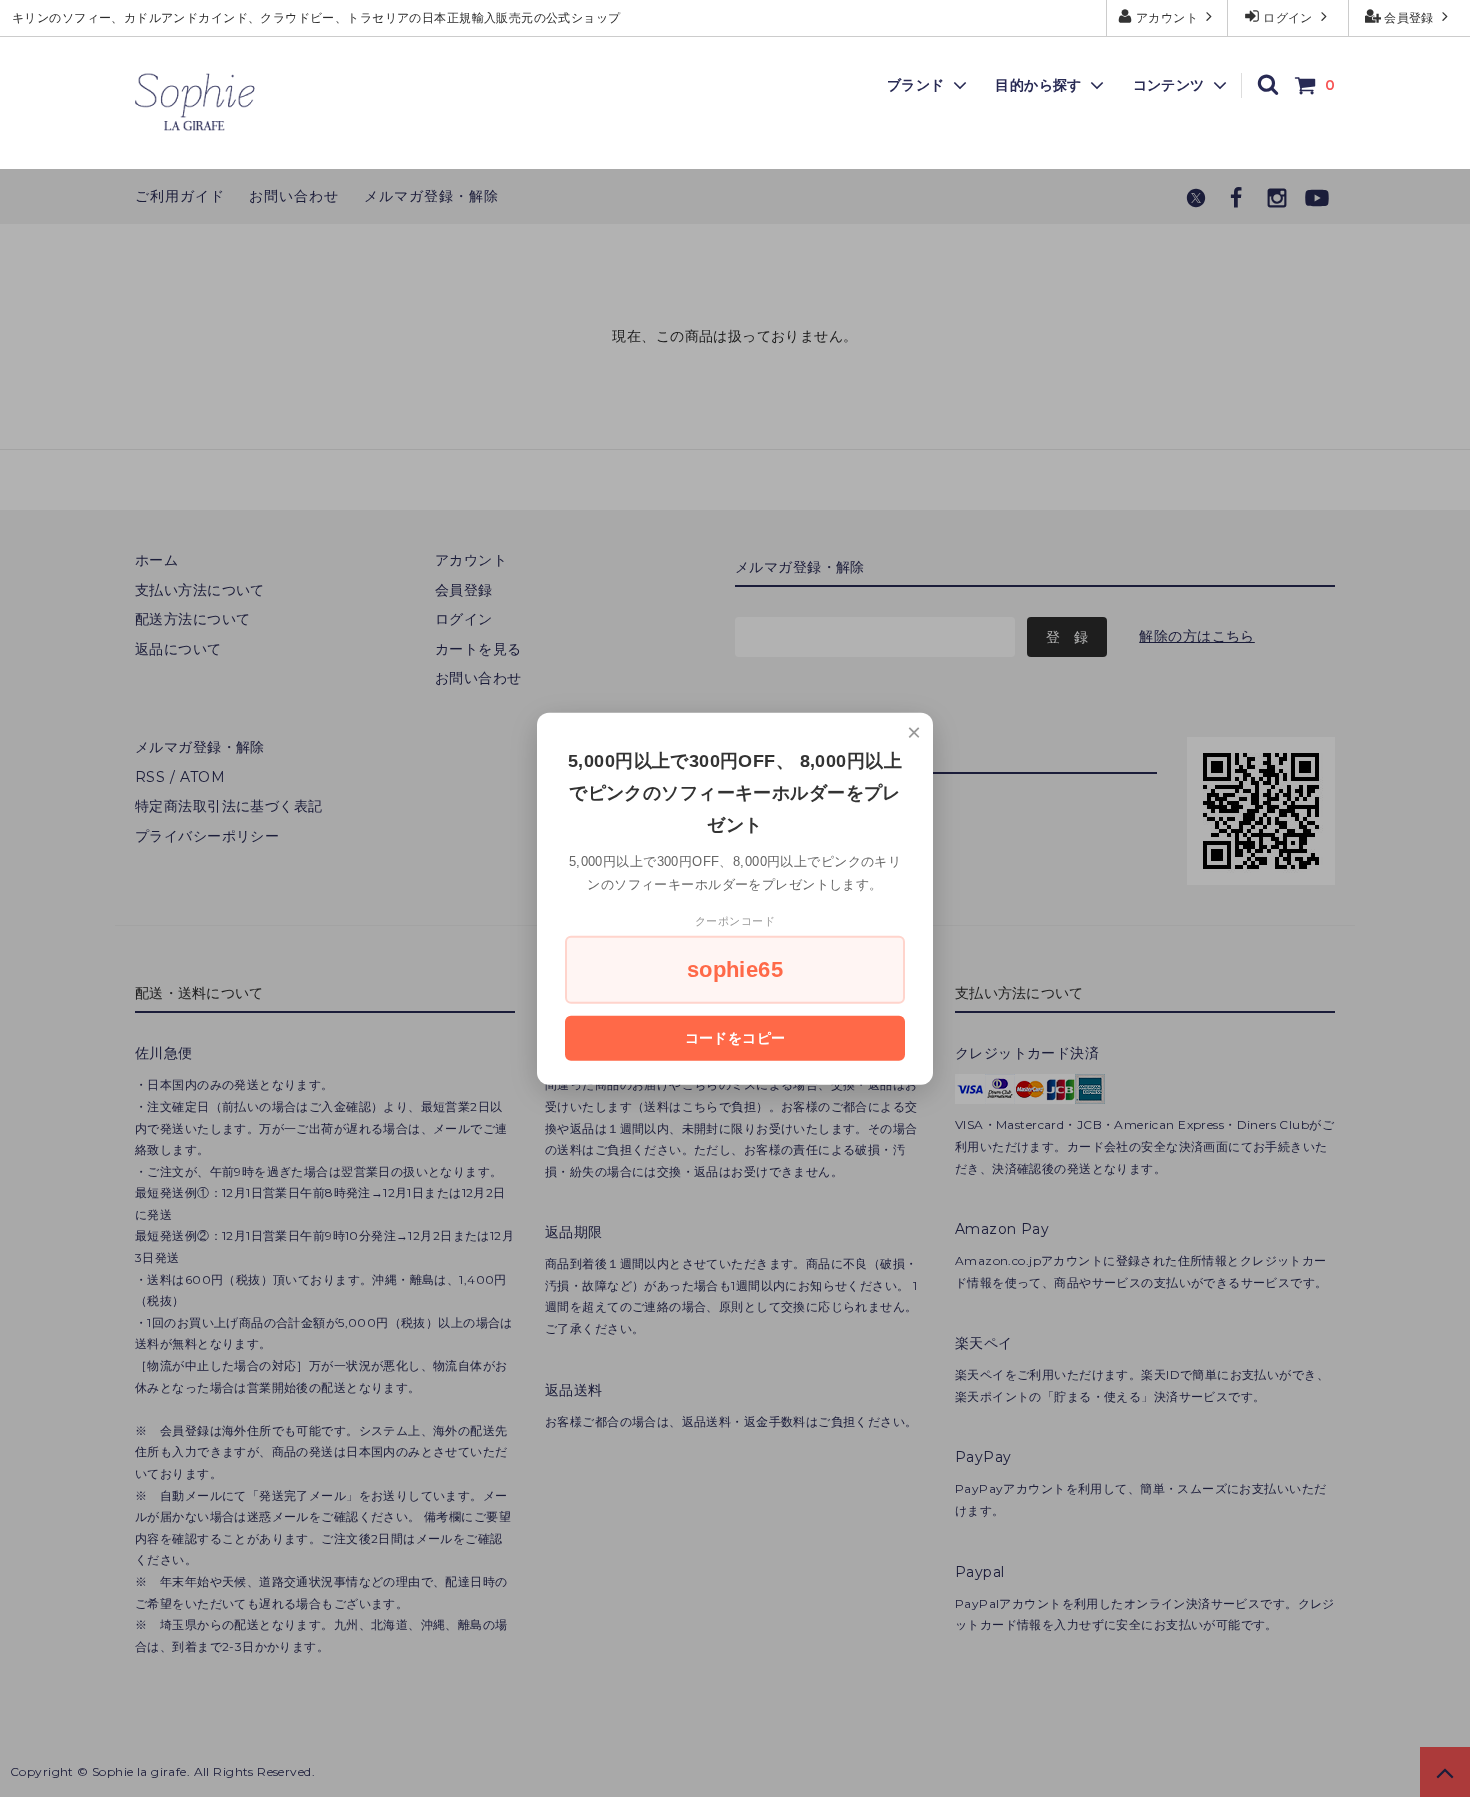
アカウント (1167, 17)
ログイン (1288, 17)
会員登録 (1409, 17)
